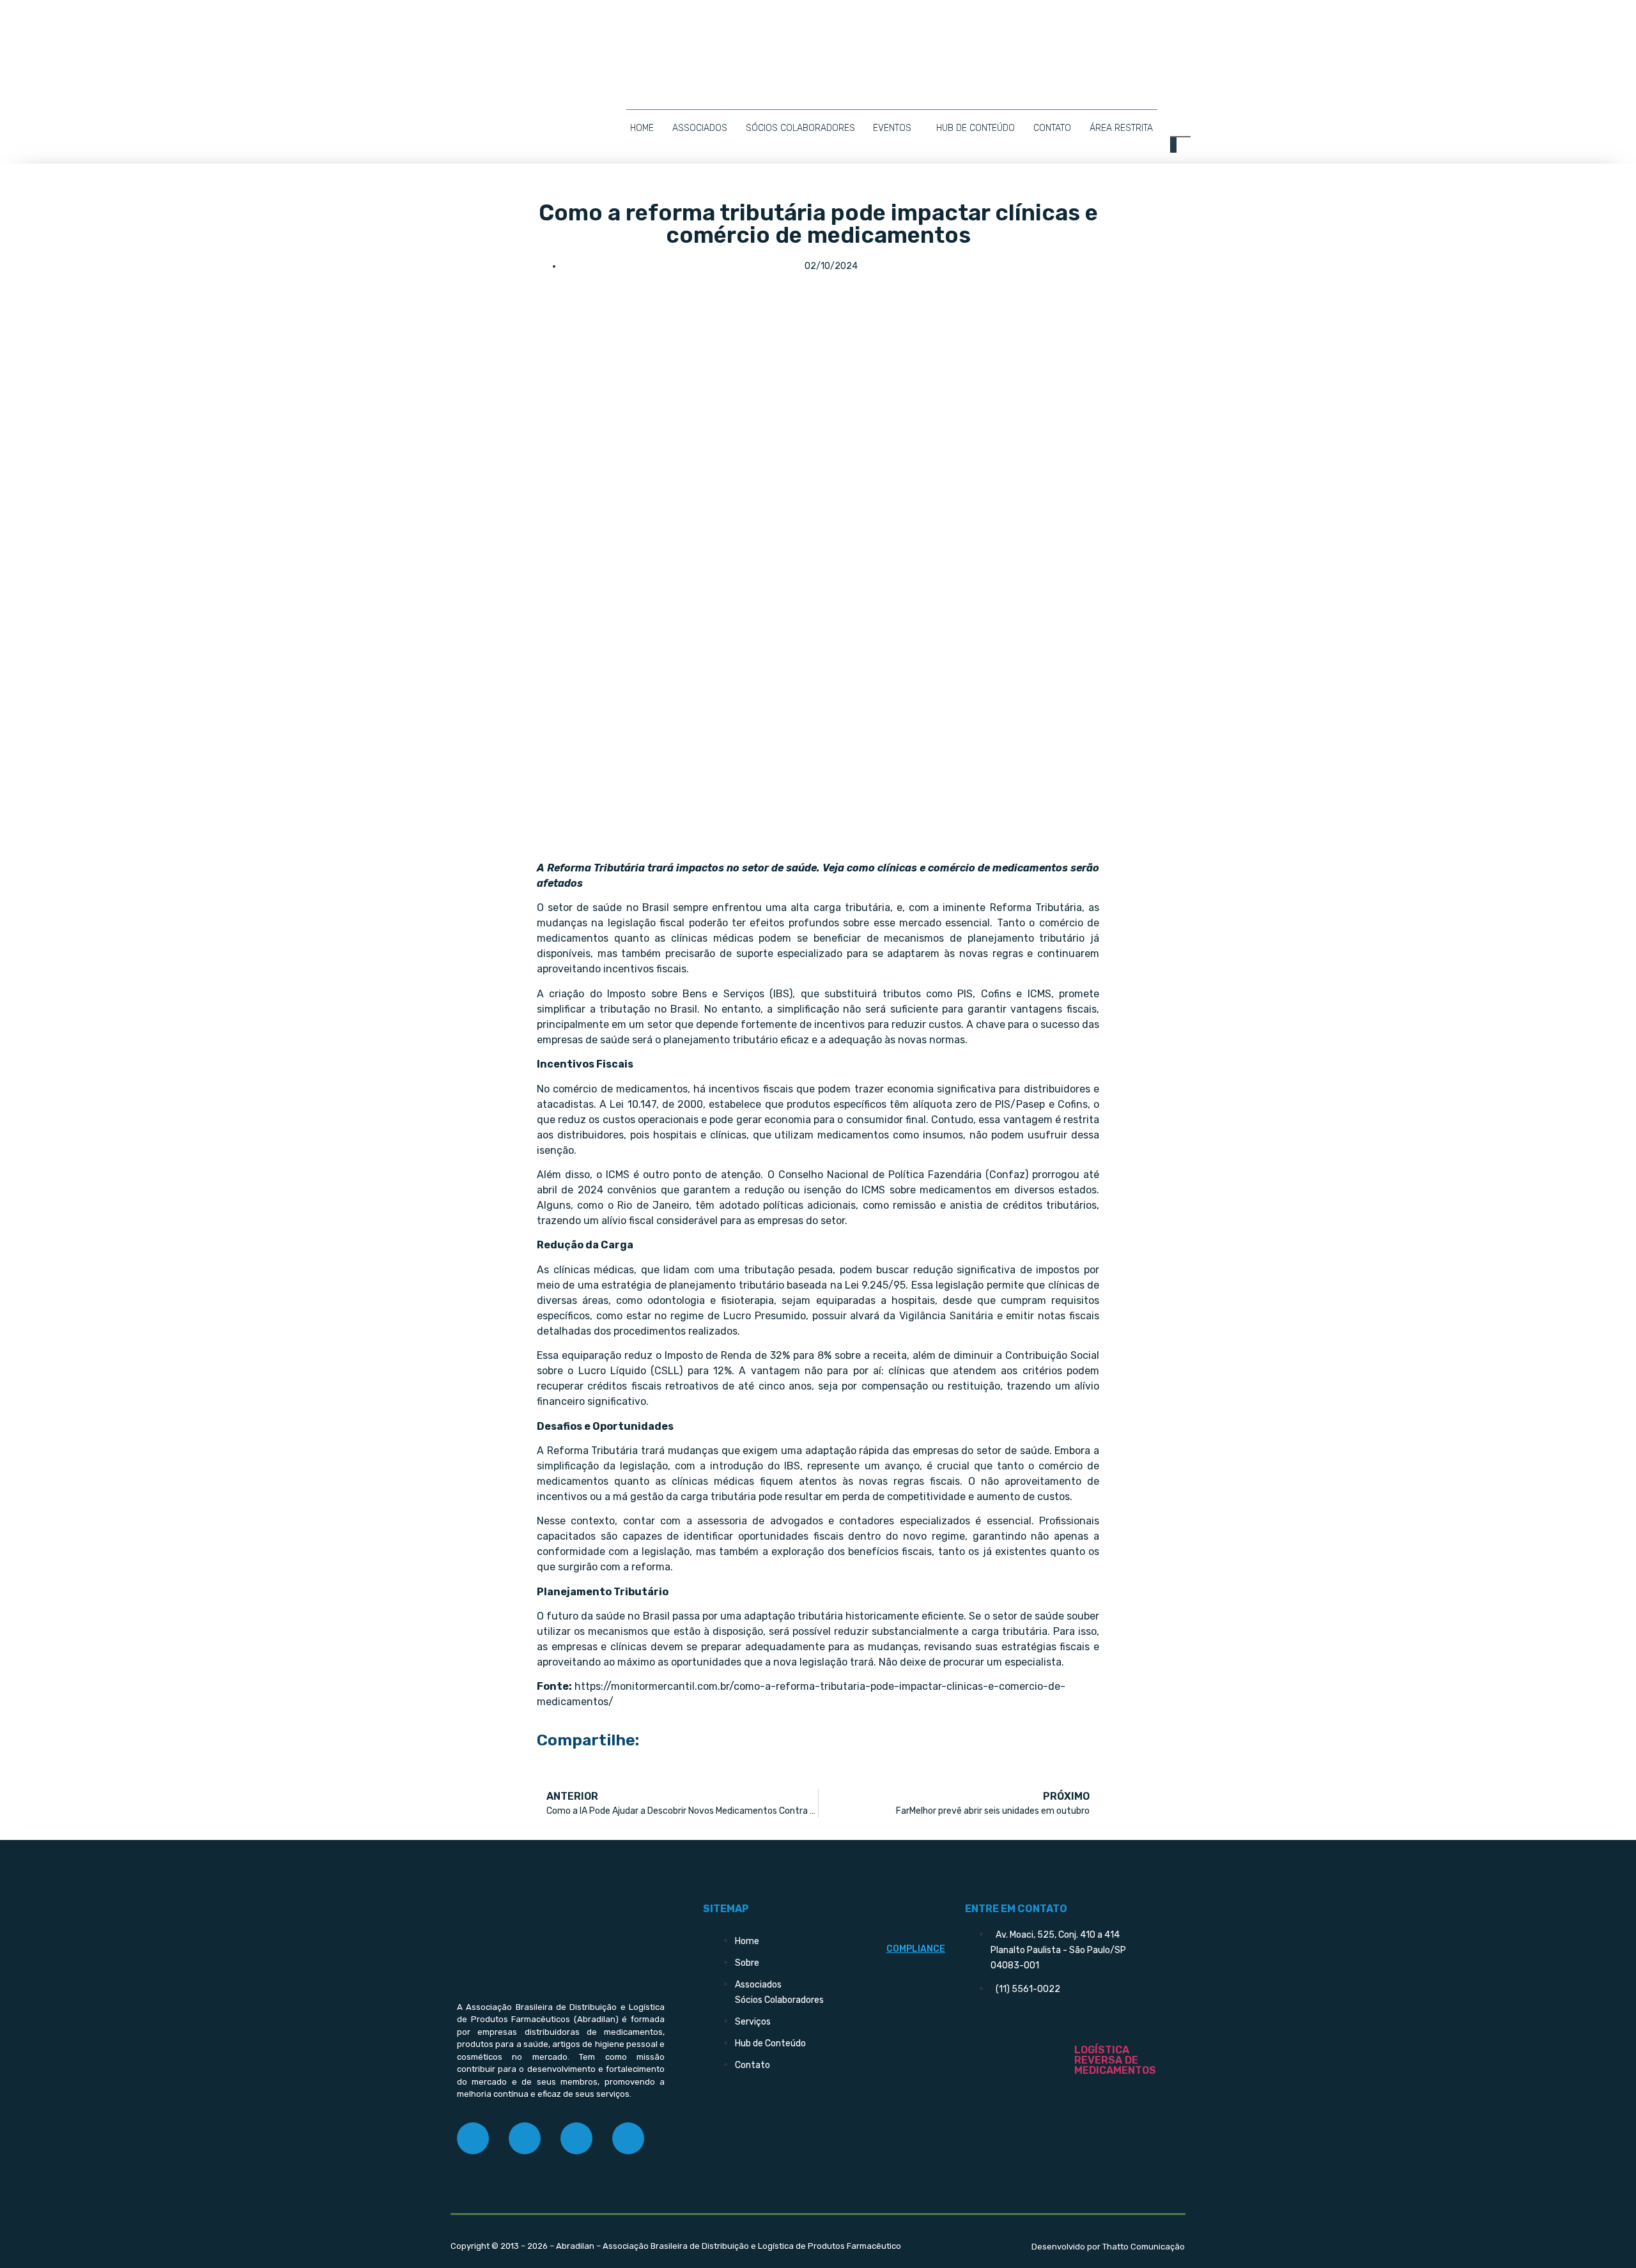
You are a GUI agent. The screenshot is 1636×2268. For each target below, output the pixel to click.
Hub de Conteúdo (976, 128)
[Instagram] (525, 2138)
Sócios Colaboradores (800, 128)
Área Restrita (1121, 128)
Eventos (892, 128)
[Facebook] (473, 2138)
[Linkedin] (576, 2138)
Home (642, 128)
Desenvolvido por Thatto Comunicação (1108, 2247)
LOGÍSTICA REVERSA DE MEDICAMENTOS (1115, 2060)
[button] (1174, 145)
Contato (1052, 128)
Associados (700, 128)
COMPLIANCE (916, 1949)
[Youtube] (628, 2138)
